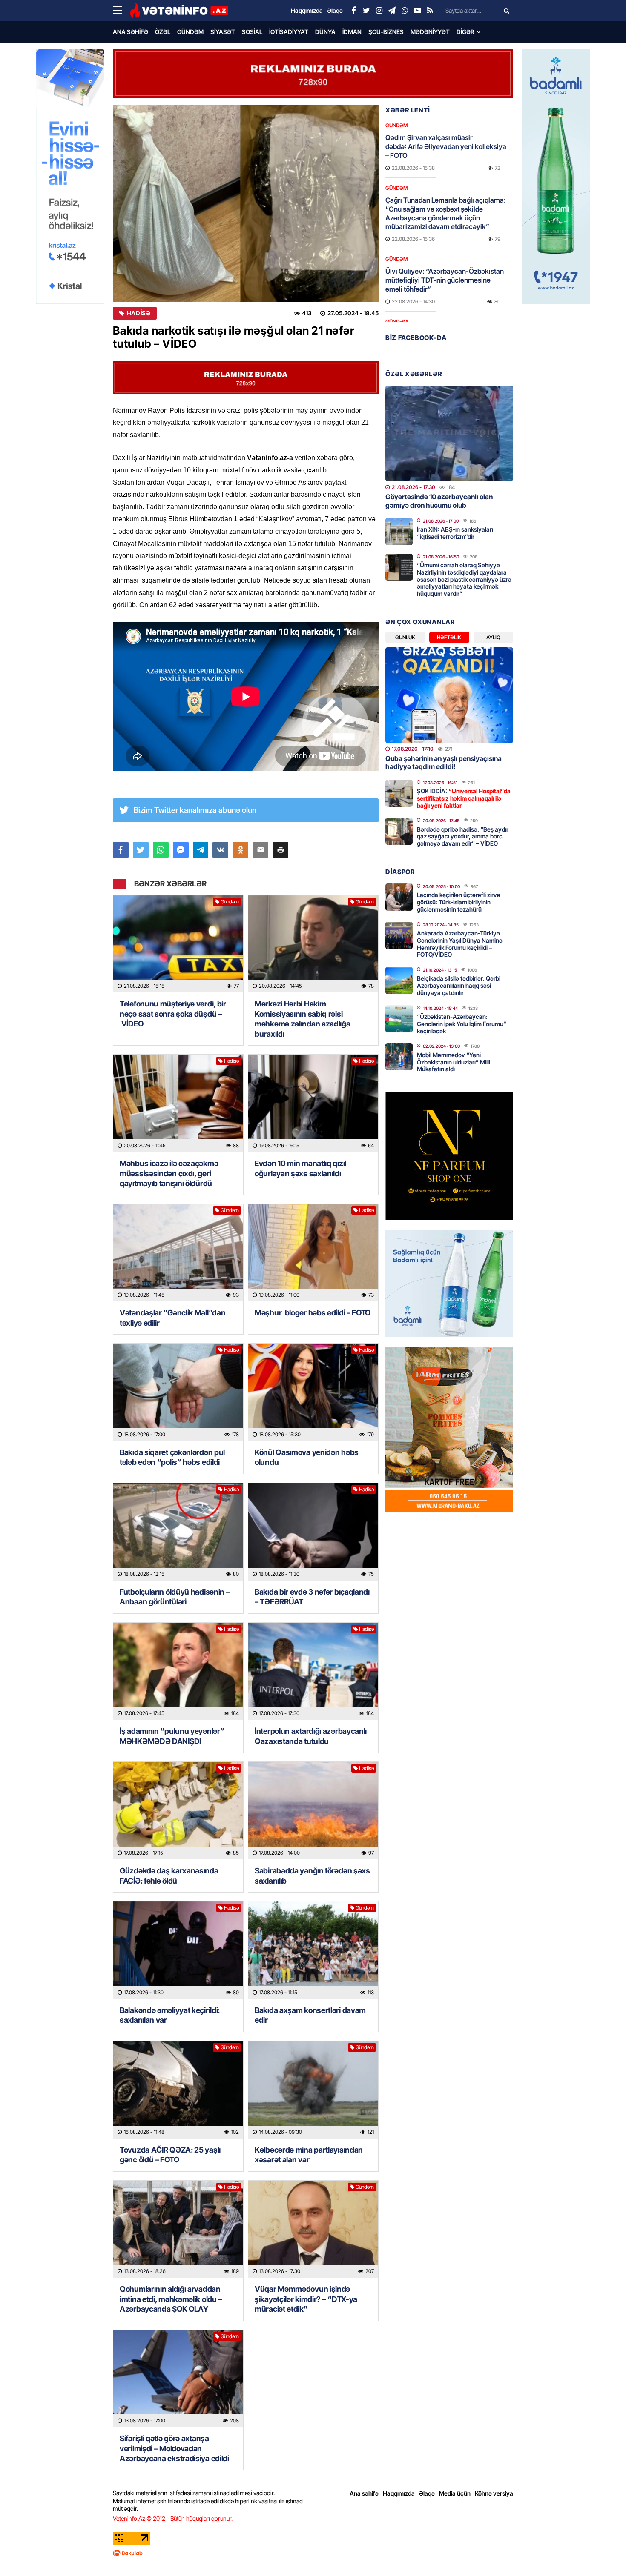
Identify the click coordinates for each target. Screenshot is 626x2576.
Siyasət (223, 32)
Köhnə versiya (494, 2493)
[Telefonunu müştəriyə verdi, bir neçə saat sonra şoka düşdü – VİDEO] (178, 944)
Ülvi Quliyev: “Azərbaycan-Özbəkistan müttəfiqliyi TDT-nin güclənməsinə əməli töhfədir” (445, 280)
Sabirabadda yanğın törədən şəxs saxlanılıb (312, 1876)
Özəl (163, 32)
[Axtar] (506, 11)
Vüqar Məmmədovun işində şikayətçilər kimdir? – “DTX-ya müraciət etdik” (306, 2299)
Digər (465, 32)
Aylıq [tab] (493, 637)
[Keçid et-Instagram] (379, 11)
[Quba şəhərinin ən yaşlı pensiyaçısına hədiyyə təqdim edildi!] (449, 695)
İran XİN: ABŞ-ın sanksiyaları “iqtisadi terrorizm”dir (455, 533)
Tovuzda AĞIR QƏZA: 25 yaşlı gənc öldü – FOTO (170, 2155)
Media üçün (455, 2493)
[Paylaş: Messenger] (181, 850)
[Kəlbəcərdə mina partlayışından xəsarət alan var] (313, 2090)
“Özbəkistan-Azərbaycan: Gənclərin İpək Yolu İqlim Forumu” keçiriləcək (462, 1024)
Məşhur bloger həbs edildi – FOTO (313, 1313)
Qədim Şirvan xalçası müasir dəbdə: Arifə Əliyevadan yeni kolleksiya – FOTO (446, 146)
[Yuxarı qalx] (602, 2552)
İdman (352, 32)
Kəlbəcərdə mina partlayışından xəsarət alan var (309, 2155)
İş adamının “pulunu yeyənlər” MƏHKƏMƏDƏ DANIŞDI (172, 1736)
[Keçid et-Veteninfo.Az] (179, 11)
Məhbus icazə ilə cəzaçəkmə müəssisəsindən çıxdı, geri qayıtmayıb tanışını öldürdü (169, 1173)
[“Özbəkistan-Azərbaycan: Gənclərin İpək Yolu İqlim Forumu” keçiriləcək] (399, 1019)
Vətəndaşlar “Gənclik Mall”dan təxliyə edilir (172, 1318)
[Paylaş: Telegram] (201, 850)
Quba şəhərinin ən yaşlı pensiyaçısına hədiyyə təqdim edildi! (444, 762)
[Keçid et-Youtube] (417, 11)
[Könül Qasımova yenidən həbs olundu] (313, 1392)
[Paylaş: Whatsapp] (161, 850)
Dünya (325, 32)
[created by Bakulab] (313, 2553)
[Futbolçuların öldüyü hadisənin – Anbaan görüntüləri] (178, 1532)
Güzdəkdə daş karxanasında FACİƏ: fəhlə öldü (169, 1876)
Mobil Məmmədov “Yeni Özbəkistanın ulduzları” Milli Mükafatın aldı (454, 1062)
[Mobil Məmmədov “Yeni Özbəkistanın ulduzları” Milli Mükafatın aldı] (399, 1057)
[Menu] (121, 11)
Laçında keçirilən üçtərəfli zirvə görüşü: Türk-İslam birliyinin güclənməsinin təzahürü (459, 902)
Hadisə (139, 313)
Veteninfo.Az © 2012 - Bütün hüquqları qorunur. (173, 2518)
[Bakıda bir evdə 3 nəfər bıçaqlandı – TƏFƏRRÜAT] (313, 1532)
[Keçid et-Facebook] (353, 11)
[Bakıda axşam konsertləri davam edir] (313, 1950)
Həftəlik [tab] (449, 637)
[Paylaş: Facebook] (121, 850)
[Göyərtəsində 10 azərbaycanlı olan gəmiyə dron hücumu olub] (449, 433)
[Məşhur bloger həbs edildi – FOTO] (313, 1253)
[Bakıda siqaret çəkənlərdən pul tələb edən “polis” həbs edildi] (178, 1392)
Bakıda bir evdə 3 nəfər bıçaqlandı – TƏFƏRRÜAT (312, 1597)
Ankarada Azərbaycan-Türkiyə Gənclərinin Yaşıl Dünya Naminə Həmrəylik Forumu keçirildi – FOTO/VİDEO (460, 944)
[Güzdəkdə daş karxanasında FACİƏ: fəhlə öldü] (178, 1811)
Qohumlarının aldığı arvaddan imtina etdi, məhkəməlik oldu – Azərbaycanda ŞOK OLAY (171, 2299)
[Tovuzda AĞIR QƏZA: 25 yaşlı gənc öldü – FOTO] (178, 2090)
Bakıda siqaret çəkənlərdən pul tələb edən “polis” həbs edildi (172, 1457)
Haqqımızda (399, 2493)
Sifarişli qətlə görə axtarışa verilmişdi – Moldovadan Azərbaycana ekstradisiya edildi (174, 2448)
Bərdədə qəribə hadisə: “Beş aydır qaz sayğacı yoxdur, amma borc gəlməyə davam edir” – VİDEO (463, 836)
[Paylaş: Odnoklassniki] (240, 850)
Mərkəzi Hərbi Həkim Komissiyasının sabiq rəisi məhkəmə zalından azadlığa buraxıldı (303, 1019)
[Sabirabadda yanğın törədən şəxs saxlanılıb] (313, 1811)
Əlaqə (427, 2493)
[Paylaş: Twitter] (141, 850)
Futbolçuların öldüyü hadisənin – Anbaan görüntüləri (175, 1597)
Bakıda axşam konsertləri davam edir (310, 2015)
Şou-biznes (386, 32)
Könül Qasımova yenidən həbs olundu (307, 1457)
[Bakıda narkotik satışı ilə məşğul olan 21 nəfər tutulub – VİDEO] (246, 203)
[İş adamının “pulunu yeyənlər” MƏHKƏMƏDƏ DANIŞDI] (178, 1671)
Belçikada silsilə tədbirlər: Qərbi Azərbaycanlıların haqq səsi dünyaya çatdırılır (459, 985)
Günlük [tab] (405, 637)
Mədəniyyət (430, 32)
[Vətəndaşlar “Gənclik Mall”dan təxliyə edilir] (178, 1253)
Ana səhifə (131, 32)
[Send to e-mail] (260, 850)
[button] (280, 850)
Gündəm (190, 32)
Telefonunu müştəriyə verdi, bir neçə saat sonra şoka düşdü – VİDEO (173, 1014)
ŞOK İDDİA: (464, 798)
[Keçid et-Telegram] (392, 11)
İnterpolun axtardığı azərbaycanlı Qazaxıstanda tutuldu (311, 1736)
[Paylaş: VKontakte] (220, 850)
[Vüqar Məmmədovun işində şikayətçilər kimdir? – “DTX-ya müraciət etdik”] (313, 2229)
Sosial (252, 32)
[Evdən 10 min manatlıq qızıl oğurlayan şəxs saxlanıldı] (313, 1103)
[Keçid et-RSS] (430, 11)
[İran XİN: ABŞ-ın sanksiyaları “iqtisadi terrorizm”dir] (399, 532)
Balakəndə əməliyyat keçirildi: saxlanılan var (170, 2015)
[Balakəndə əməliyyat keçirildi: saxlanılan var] (178, 1950)
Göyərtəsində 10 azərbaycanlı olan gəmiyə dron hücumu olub (439, 501)
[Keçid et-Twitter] (366, 11)
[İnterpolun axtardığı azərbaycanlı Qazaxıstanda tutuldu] (313, 1671)
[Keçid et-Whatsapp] (405, 11)
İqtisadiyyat (289, 32)
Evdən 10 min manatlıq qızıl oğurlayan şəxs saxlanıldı (300, 1168)
